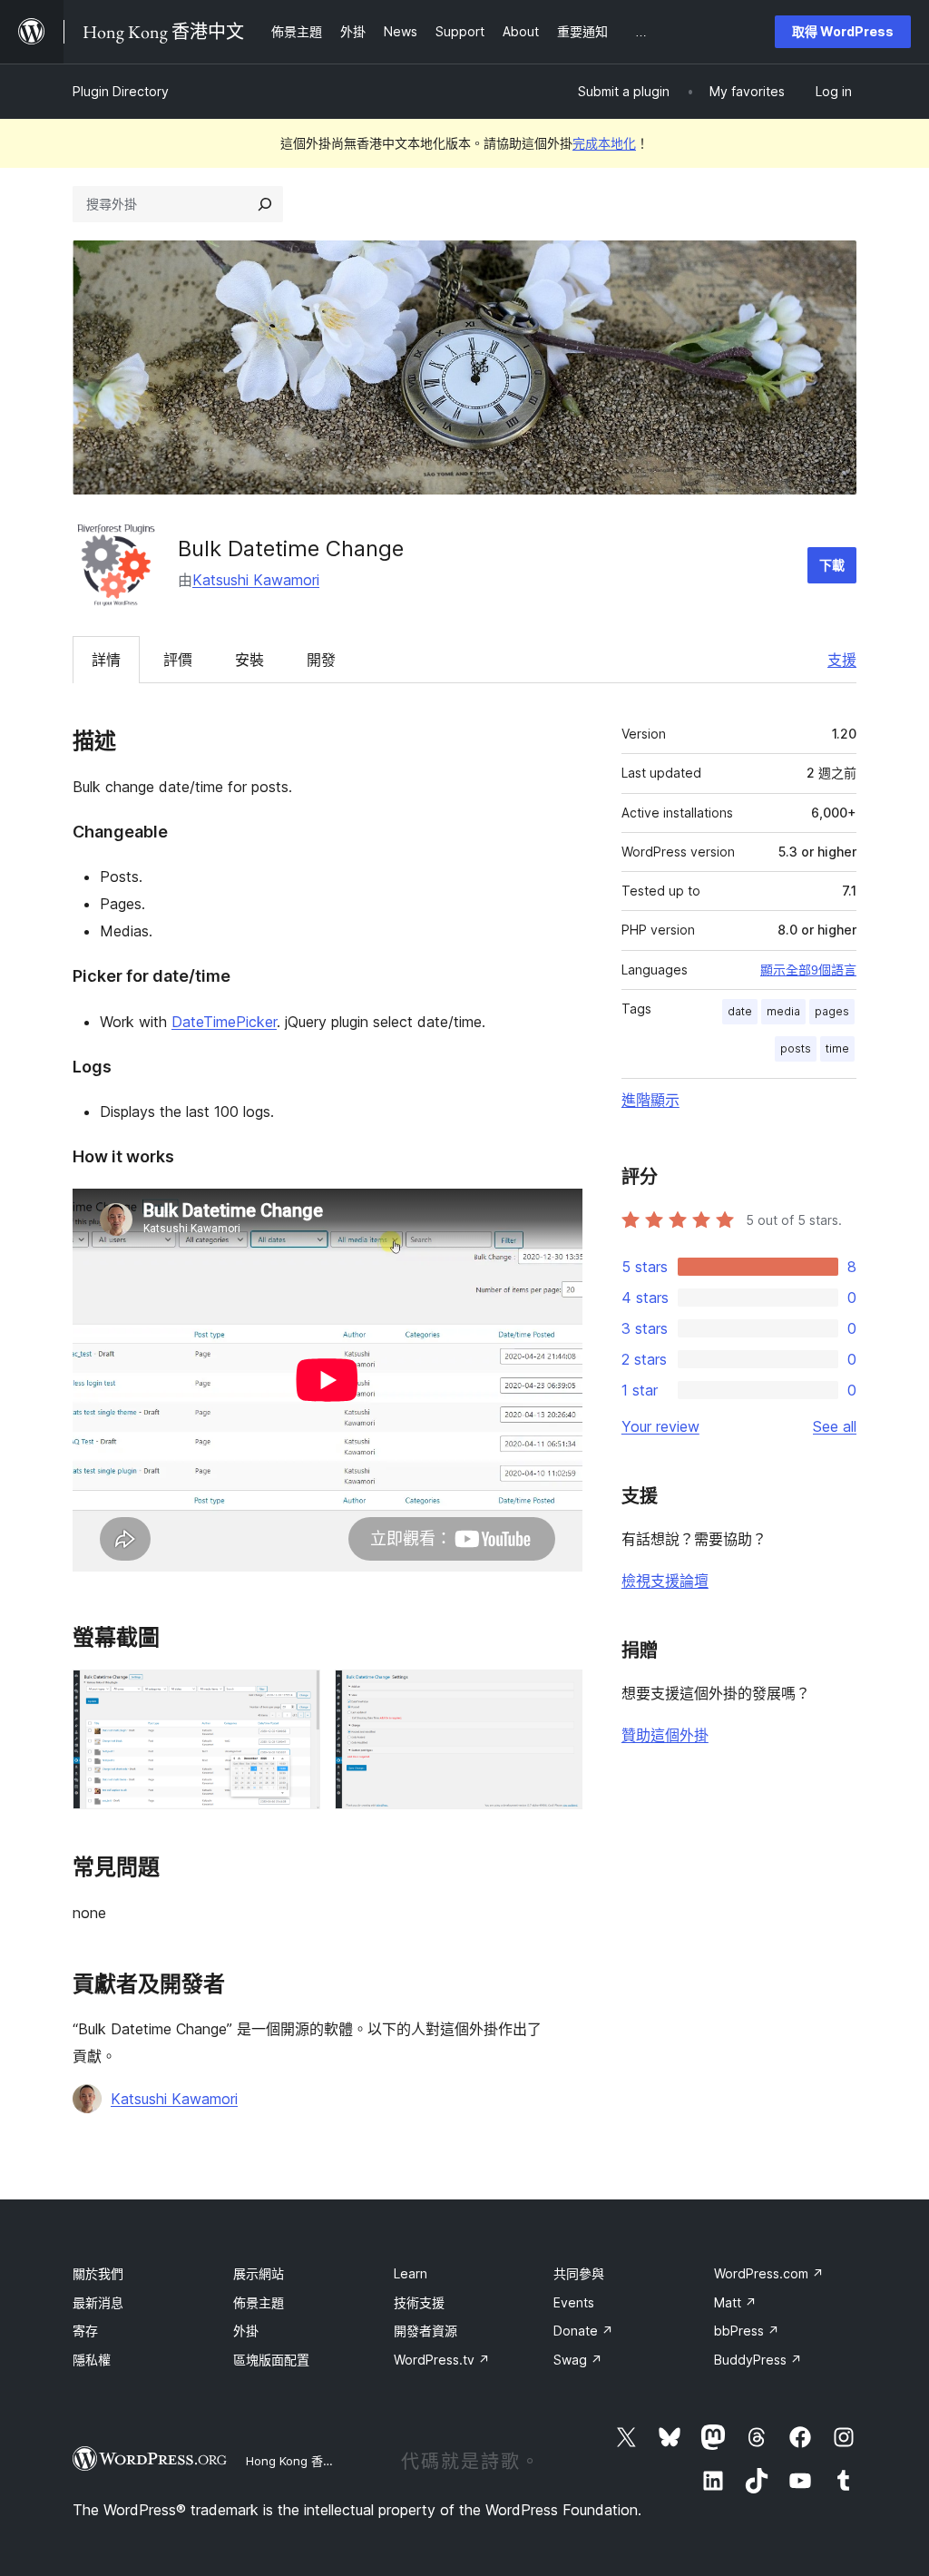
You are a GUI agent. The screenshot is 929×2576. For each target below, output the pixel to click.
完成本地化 (604, 143)
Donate (583, 2331)
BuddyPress (758, 2360)
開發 (321, 660)
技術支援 (419, 2302)
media (783, 1011)
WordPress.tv (442, 2360)
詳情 (106, 660)
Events (574, 2302)
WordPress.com (769, 2273)
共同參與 (579, 2273)
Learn (411, 2273)
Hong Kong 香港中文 (302, 2461)
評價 (178, 660)
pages (832, 1011)
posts (796, 1048)
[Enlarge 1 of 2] (296, 1694)
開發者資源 (425, 2331)
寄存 (85, 2331)
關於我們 (98, 2273)
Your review (660, 1426)
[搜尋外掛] (265, 204)
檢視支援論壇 (665, 1581)
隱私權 (92, 2360)
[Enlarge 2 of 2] (558, 1694)
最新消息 (98, 2302)
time (837, 1048)
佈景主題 (259, 2302)
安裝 (249, 660)
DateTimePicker (224, 1022)
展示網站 (259, 2273)
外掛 (246, 2331)
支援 (842, 660)
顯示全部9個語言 (808, 970)
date (740, 1011)
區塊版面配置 (271, 2360)
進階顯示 (650, 1100)
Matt (735, 2302)
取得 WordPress (843, 31)
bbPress (747, 2331)
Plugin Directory (121, 91)
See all (835, 1426)
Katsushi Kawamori (256, 580)
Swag (578, 2360)
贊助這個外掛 (665, 1735)
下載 (832, 565)
